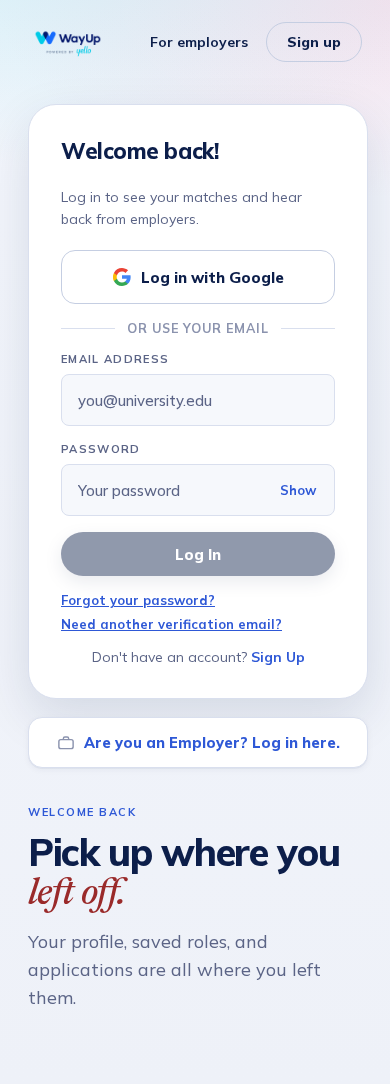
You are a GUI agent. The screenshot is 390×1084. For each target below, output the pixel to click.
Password (101, 449)
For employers (199, 42)
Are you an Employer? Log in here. (212, 742)
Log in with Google (212, 277)
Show (298, 490)
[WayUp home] (68, 42)
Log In (198, 554)
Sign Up (278, 657)
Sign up (314, 42)
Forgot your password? (138, 600)
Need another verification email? (171, 624)
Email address (115, 359)
